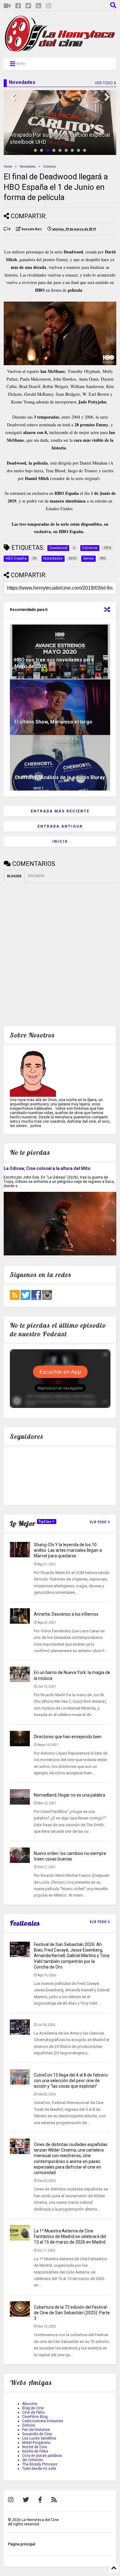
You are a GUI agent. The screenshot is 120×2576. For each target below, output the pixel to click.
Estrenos (50, 167)
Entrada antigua (60, 826)
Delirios (29, 2425)
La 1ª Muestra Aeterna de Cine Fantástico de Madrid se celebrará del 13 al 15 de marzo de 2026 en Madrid (70, 2236)
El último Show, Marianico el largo (53, 722)
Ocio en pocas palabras (42, 2456)
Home (8, 167)
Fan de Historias (36, 2430)
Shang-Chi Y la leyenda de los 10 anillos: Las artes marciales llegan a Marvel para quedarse (68, 1550)
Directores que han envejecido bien (68, 1737)
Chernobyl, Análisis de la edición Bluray (60, 777)
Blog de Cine (33, 2408)
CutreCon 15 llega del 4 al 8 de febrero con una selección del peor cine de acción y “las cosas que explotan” (71, 2081)
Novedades (28, 167)
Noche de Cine (35, 2447)
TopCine (45, 1522)
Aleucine (30, 2404)
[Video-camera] (7, 6)
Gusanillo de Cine (37, 2434)
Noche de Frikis (35, 2451)
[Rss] (38, 6)
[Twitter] (28, 6)
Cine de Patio (33, 2412)
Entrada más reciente (60, 811)
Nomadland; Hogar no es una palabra (70, 1795)
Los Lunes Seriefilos (39, 2438)
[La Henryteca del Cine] (60, 50)
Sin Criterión (32, 2460)
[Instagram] (49, 6)
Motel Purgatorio (36, 2443)
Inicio (60, 841)
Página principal (22, 2544)
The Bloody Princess (40, 2464)
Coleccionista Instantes (43, 2421)
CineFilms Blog (35, 2417)
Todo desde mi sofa (39, 2469)
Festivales (25, 1923)
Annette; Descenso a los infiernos (66, 1614)
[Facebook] (18, 6)
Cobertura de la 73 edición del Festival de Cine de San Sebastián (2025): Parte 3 (72, 2313)
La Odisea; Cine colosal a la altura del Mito (47, 1168)
